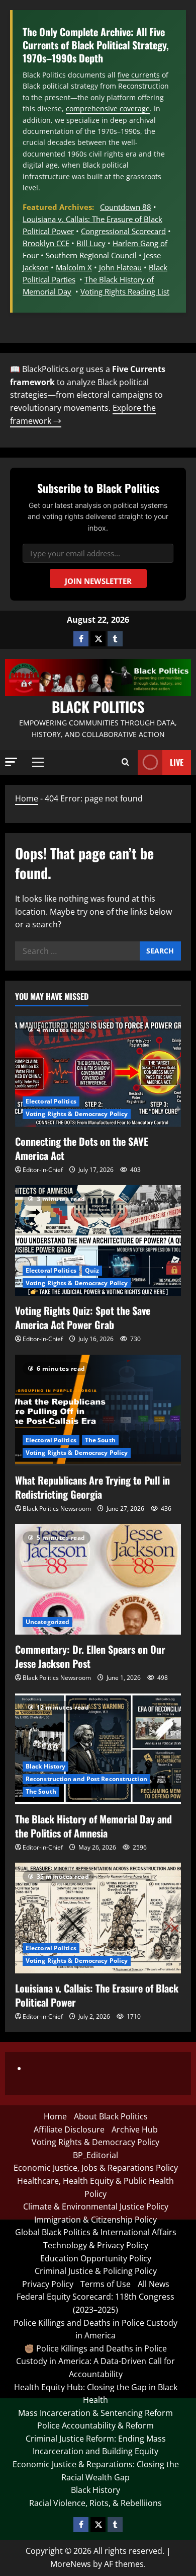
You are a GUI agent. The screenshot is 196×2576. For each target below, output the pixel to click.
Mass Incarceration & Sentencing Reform (95, 2413)
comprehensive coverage (108, 108)
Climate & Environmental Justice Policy (96, 2206)
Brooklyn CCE (46, 243)
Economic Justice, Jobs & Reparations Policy (96, 2168)
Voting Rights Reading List (125, 291)
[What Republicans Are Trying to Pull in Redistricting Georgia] (98, 1410)
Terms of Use (106, 2284)
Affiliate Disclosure (69, 2129)
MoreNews (71, 2564)
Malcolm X (74, 267)
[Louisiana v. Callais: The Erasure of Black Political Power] (98, 1918)
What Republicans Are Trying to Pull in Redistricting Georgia (92, 1487)
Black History (45, 1766)
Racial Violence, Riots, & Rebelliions (95, 2503)
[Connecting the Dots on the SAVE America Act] (98, 1071)
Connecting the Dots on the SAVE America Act (82, 1148)
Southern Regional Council (91, 255)
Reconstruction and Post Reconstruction (86, 1779)
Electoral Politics (51, 1101)
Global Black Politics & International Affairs (96, 2232)
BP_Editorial (95, 2155)
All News (154, 2284)
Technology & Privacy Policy (96, 2245)
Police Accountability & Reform (95, 2425)
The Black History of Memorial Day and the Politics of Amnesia (93, 1826)
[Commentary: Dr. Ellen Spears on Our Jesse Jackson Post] (98, 1579)
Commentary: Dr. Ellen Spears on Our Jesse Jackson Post (90, 1656)
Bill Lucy (91, 243)
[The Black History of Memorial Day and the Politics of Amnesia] (98, 1749)
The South (100, 1440)
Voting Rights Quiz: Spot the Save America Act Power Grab (83, 1317)
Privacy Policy (48, 2284)
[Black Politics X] (98, 639)
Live (177, 762)
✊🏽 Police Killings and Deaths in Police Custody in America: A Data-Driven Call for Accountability (95, 2361)
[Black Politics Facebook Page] (81, 639)
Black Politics (98, 707)
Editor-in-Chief (43, 1170)
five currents (139, 75)
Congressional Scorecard (123, 231)
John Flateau (120, 267)
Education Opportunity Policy (96, 2258)
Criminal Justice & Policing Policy (96, 2271)
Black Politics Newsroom (57, 1508)
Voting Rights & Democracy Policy (77, 1114)
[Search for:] (77, 951)
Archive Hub (135, 2129)
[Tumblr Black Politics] (115, 639)
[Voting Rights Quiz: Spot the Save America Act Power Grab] (98, 1240)
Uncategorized (47, 1622)
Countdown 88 (126, 207)
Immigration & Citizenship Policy (95, 2220)
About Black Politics (111, 2116)
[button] (11, 762)
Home (27, 798)
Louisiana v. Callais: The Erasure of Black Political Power (97, 1995)
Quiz (92, 1270)
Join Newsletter (98, 581)
